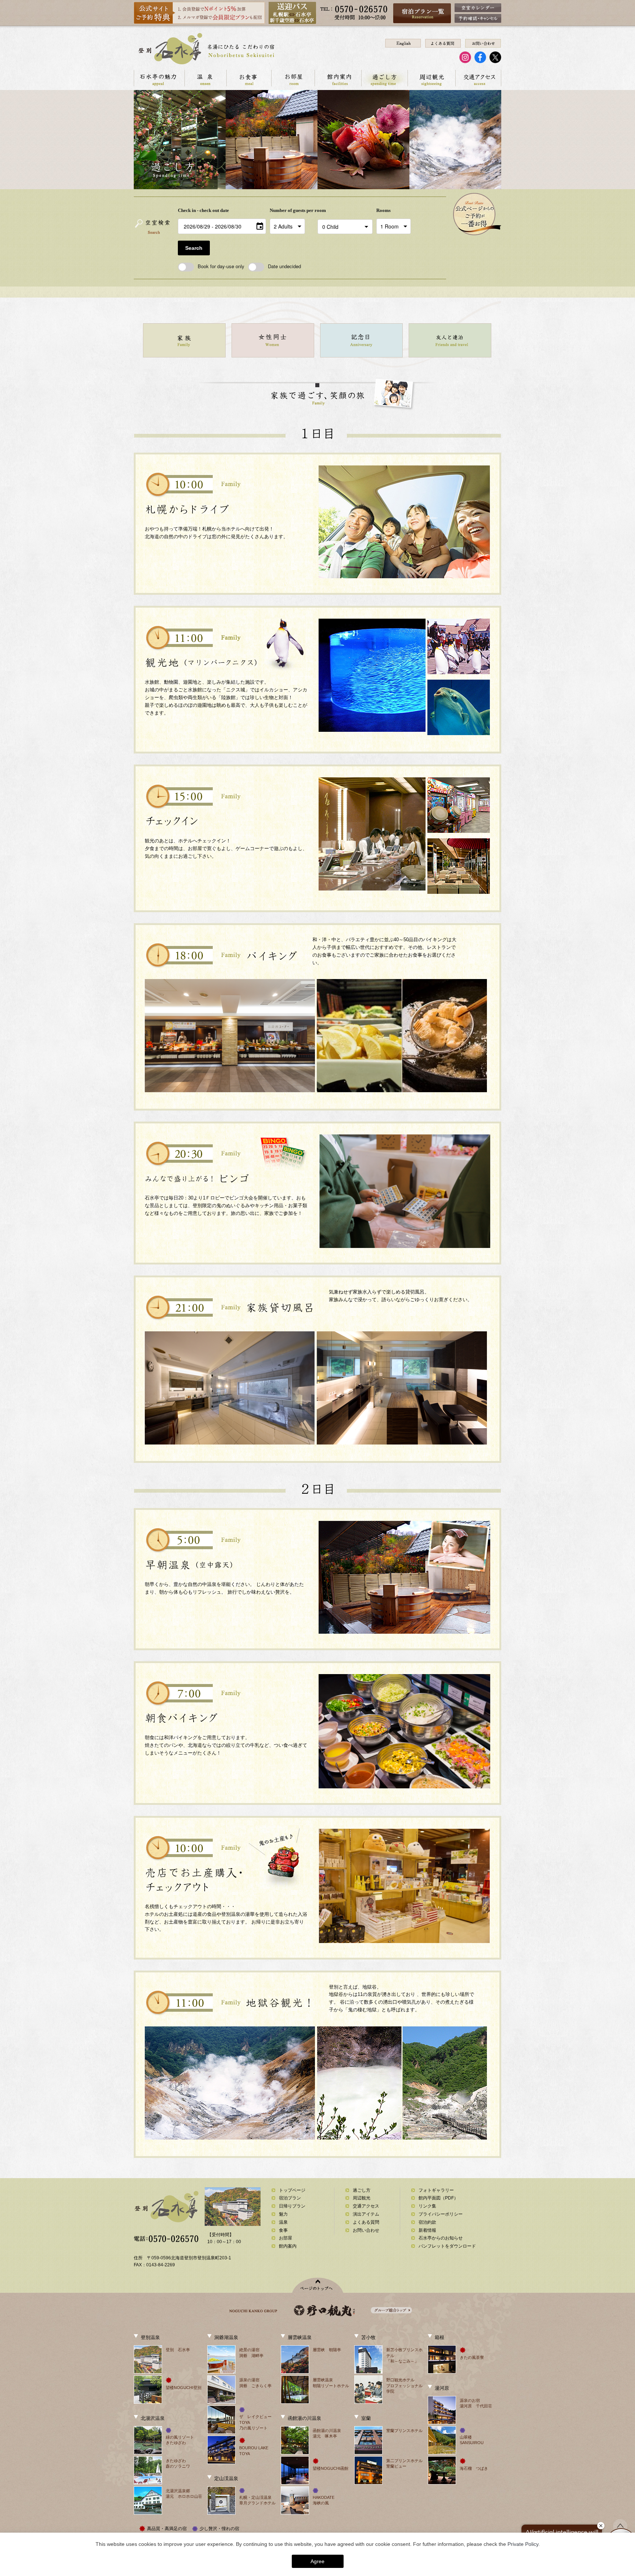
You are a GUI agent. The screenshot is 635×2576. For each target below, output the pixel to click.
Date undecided (284, 266)
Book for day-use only (221, 266)
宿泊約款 (427, 2222)
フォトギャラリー (436, 2190)
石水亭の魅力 (159, 78)
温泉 (205, 78)
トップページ (292, 2190)
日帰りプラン (292, 2206)
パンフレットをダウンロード (447, 2246)
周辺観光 (431, 78)
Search (194, 248)
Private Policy (523, 2544)
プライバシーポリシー (441, 2214)
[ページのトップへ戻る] (318, 2285)
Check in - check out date (203, 210)
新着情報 (427, 2230)
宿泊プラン (290, 2198)
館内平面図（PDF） (438, 2198)
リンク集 (427, 2206)
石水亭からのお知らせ (441, 2238)
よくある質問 (366, 2222)
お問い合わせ (366, 2230)
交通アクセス (478, 78)
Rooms (383, 210)
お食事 (249, 78)
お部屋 (293, 78)
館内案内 (338, 78)
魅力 (283, 2214)
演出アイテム (366, 2214)
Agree (317, 2561)
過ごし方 (384, 78)
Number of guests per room (292, 210)
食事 (283, 2230)
